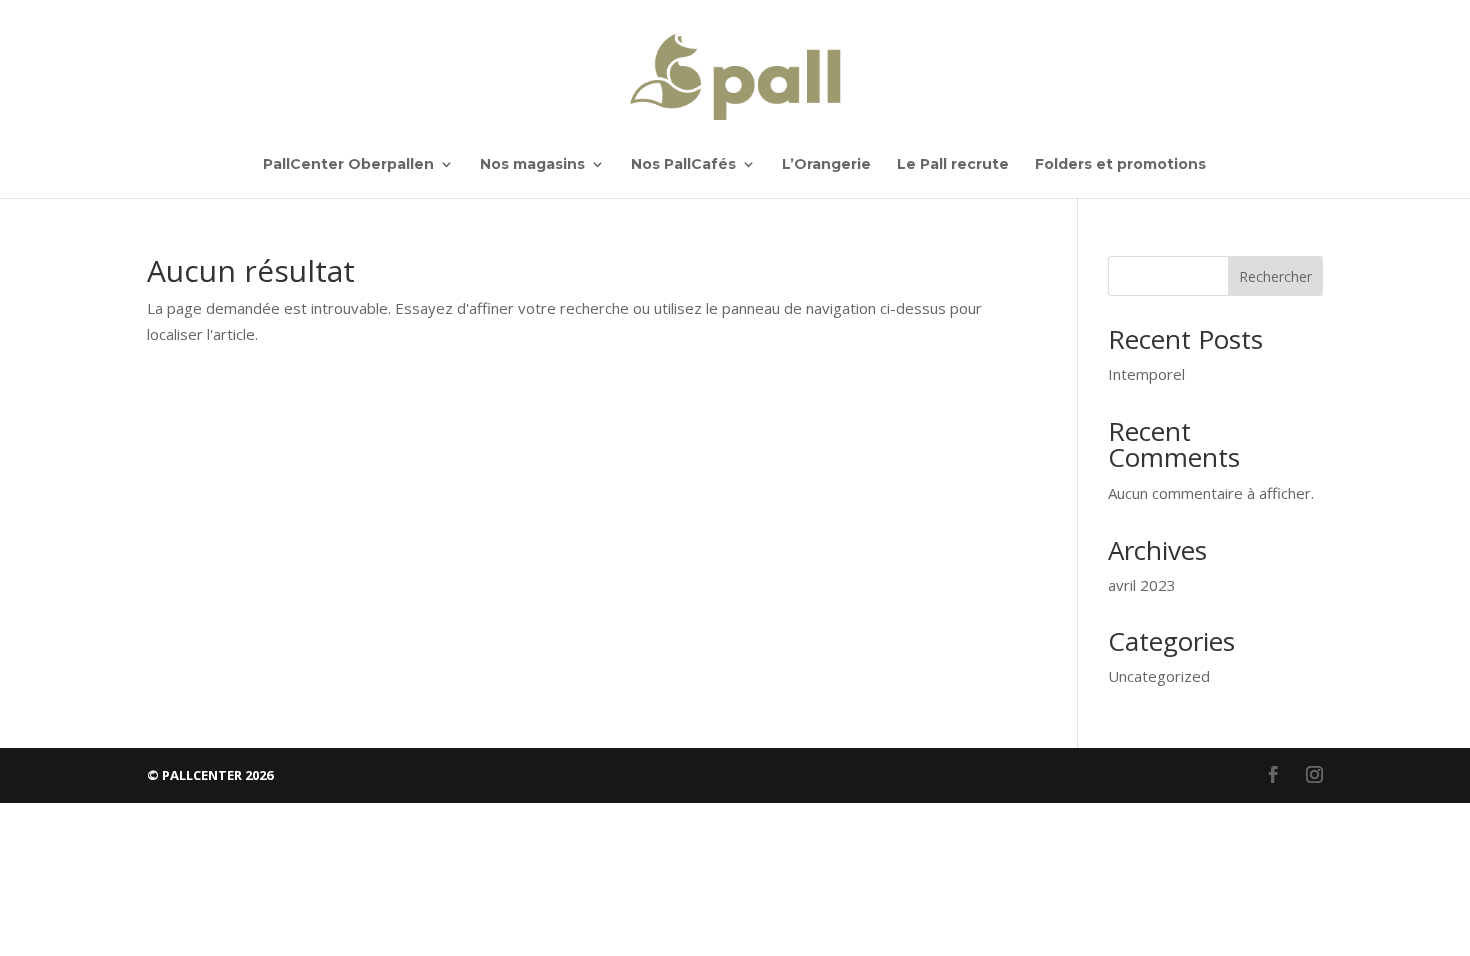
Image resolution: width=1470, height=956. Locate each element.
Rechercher (1275, 276)
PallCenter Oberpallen (348, 165)
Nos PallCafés (683, 165)
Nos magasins (532, 165)
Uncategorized (1159, 676)
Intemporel (1146, 374)
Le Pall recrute (953, 165)
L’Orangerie (826, 165)
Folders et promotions (1120, 165)
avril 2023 (1142, 585)
